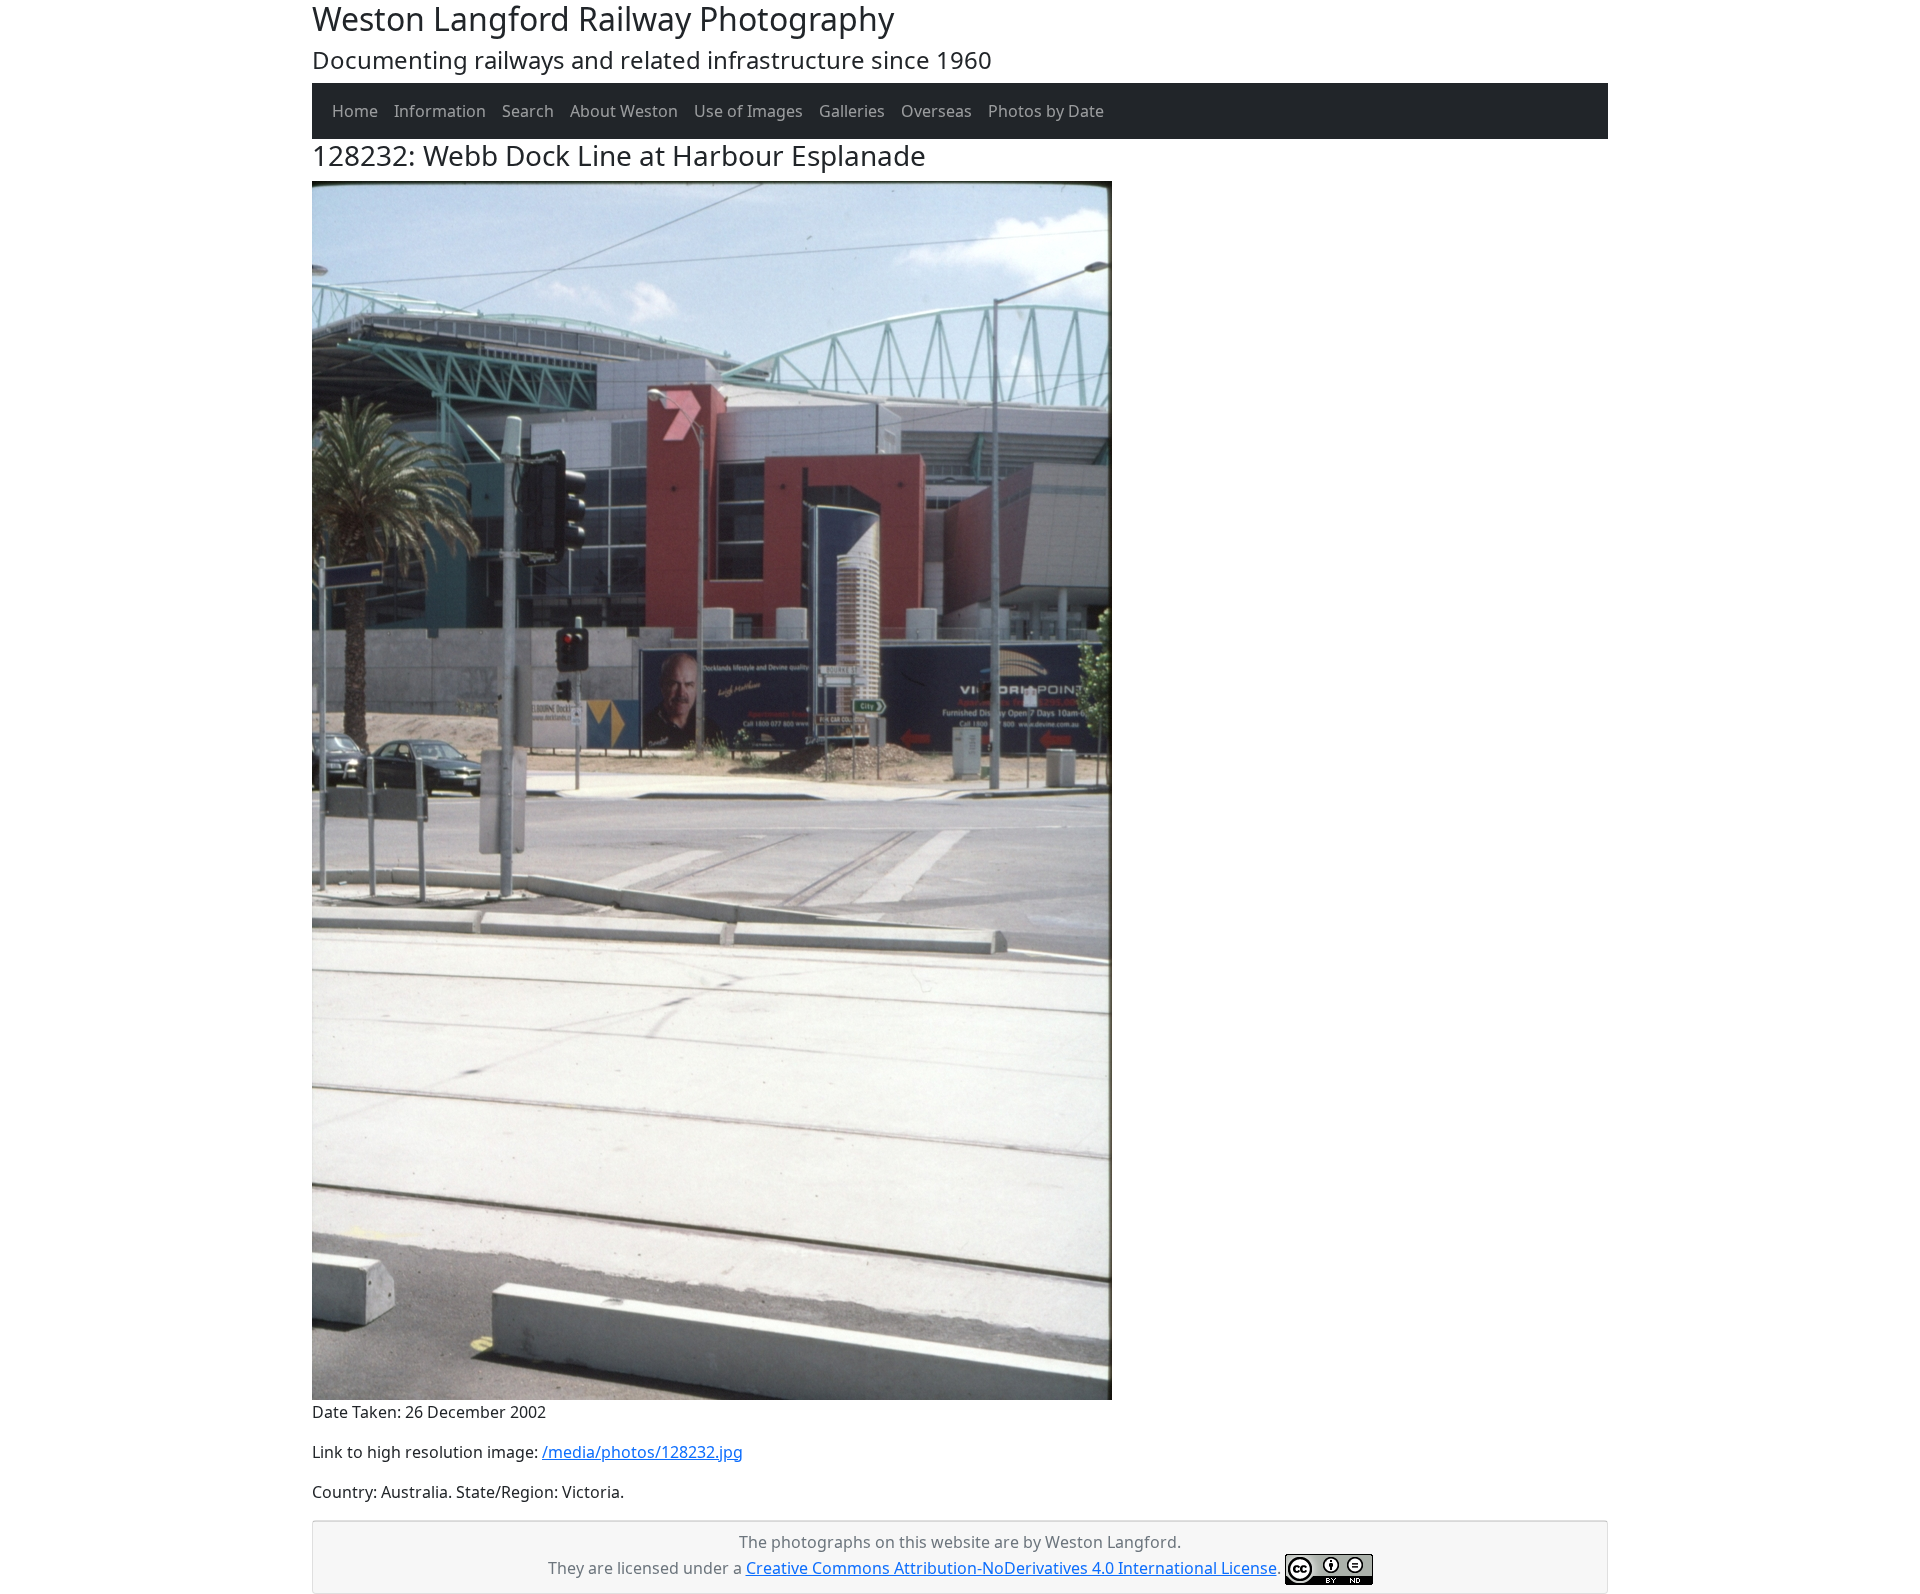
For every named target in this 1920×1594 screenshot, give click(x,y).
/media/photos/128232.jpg (642, 1452)
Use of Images (748, 111)
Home (355, 111)
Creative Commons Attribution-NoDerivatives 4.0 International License (1011, 1568)
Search (528, 111)
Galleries (852, 111)
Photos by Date (1046, 111)
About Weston (624, 111)
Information (440, 111)
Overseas (936, 111)
